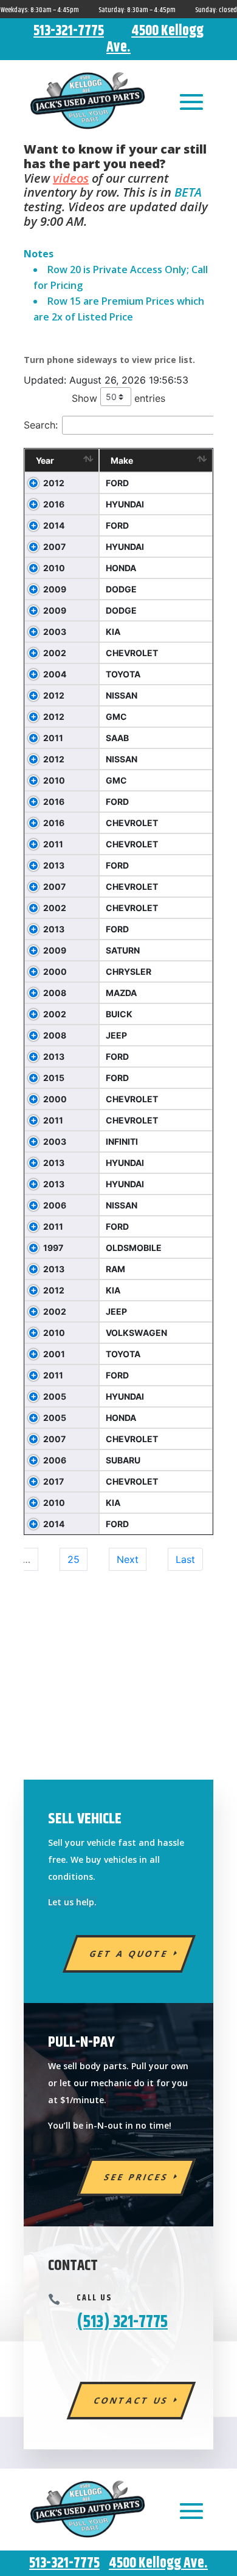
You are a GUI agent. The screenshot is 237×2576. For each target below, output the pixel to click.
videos (71, 178)
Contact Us (132, 2400)
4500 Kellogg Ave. (155, 39)
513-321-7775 (69, 31)
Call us (94, 2298)
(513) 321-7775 (122, 2322)
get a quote (129, 1954)
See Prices (137, 2177)
